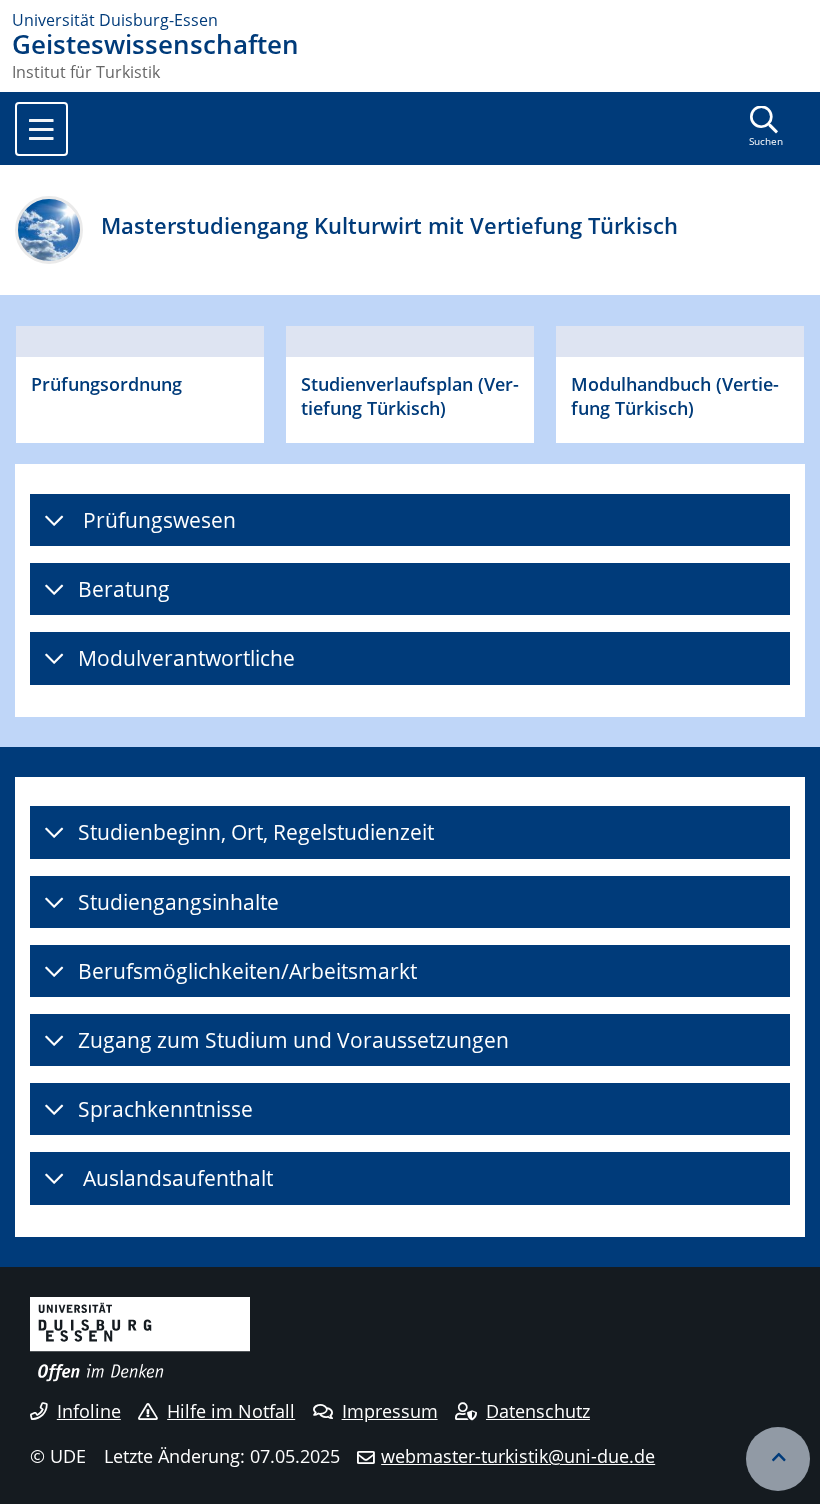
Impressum (390, 1411)
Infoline (89, 1411)
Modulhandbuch (641, 383)
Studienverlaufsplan (387, 383)
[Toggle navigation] (41, 129)
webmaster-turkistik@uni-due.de (518, 1456)
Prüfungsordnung (106, 383)
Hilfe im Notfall (231, 1411)
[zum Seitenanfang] (778, 1459)
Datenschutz (538, 1411)
